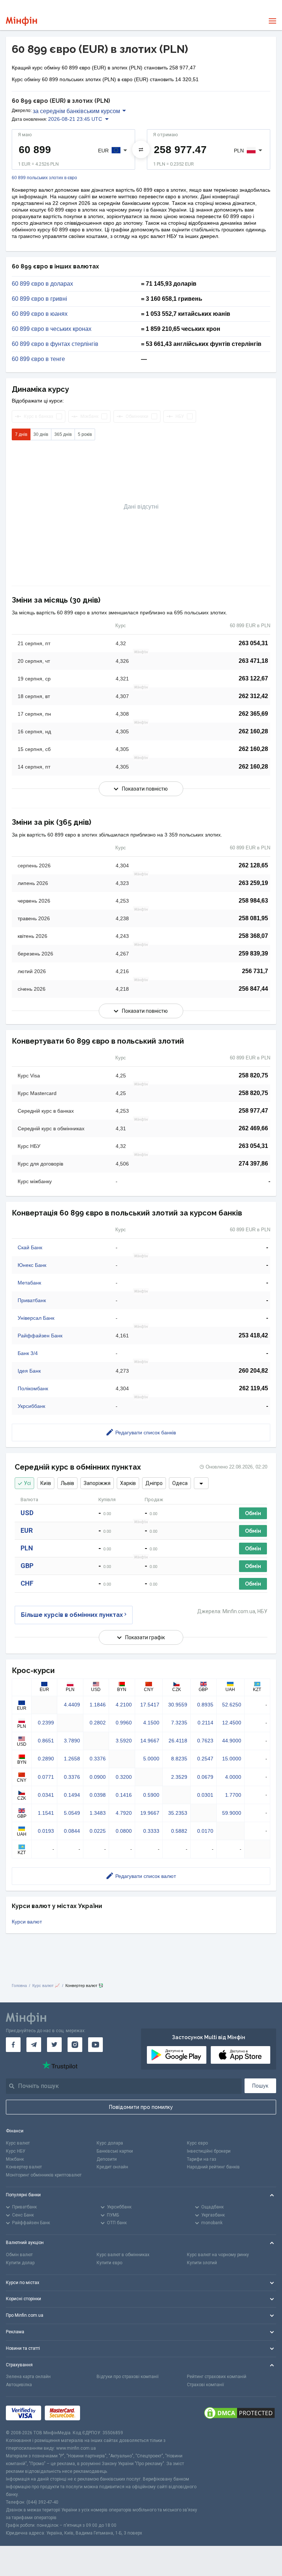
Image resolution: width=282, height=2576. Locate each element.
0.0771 (46, 1777)
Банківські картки (115, 2151)
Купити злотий (202, 2263)
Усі (27, 1483)
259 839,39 (253, 953)
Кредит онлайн (112, 2167)
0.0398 (98, 1795)
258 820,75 (253, 1075)
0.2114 (205, 1723)
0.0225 (98, 1831)
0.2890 (46, 1759)
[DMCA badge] (239, 2413)
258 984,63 (253, 901)
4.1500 (151, 1723)
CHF (27, 1583)
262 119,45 (254, 1388)
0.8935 (205, 1705)
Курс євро (197, 2143)
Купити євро (109, 2263)
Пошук (260, 2086)
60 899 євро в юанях (40, 314)
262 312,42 (253, 696)
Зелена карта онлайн (28, 2377)
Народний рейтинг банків (213, 2167)
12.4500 (232, 1723)
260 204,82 (253, 1371)
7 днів (21, 434)
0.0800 (124, 1831)
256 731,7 (255, 971)
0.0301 (205, 1795)
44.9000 (232, 1741)
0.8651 (46, 1741)
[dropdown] (201, 1483)
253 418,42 (253, 1335)
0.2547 (205, 1759)
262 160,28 (253, 731)
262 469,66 (253, 1128)
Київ (46, 1483)
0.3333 (151, 1831)
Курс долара (110, 2143)
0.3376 (98, 1759)
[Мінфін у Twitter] (54, 2045)
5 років (85, 434)
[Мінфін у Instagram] (75, 2045)
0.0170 (205, 1831)
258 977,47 (253, 1111)
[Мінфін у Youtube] (95, 2045)
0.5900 (151, 1795)
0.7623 (205, 1741)
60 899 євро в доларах (42, 284)
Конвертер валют (24, 2167)
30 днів (41, 434)
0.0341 (46, 1795)
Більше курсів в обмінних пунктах (72, 1615)
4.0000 (233, 1777)
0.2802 (98, 1723)
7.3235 (179, 1723)
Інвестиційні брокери (209, 2151)
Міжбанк (15, 2159)
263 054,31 (253, 643)
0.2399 (46, 1723)
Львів (67, 1483)
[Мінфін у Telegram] (34, 2045)
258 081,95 (253, 918)
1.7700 (233, 1795)
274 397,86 (253, 1164)
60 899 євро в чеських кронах (52, 329)
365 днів (63, 434)
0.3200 (124, 1777)
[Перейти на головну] (21, 21)
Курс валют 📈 (46, 1986)
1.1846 (98, 1705)
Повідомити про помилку (141, 2107)
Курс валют (18, 2143)
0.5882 (179, 1831)
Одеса (180, 1483)
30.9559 (178, 1705)
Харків (128, 1483)
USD (27, 1513)
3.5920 (124, 1741)
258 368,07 (253, 936)
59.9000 (232, 1813)
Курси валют (27, 1922)
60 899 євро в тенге (38, 359)
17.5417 (150, 1705)
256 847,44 (253, 989)
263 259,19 (253, 883)
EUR (27, 1530)
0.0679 (205, 1777)
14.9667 (150, 1741)
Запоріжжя (97, 1483)
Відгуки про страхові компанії (128, 2377)
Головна (19, 1986)
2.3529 (179, 1777)
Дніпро (154, 1483)
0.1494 (72, 1795)
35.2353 (178, 1813)
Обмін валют (19, 2255)
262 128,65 (253, 865)
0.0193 (46, 1831)
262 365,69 (253, 714)
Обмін (253, 1513)
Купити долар (20, 2263)
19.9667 (150, 1813)
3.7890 (72, 1741)
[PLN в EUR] (141, 149)
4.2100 (124, 1705)
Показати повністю (145, 789)
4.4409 (72, 1705)
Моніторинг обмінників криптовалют (44, 2175)
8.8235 (179, 1759)
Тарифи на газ (202, 2159)
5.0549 (72, 1813)
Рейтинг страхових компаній (217, 2377)
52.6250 (232, 1705)
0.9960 (124, 1723)
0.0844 (72, 1831)
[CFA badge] (100, 2413)
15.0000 (232, 1759)
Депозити (107, 2159)
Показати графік (145, 1637)
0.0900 (98, 1777)
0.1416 (124, 1795)
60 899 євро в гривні (39, 299)
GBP (27, 1566)
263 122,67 (253, 678)
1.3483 (98, 1813)
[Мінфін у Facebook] (13, 2045)
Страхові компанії (205, 2385)
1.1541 (46, 1813)
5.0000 (151, 1759)
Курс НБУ (16, 2151)
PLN (27, 1548)
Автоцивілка (19, 2385)
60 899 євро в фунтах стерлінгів (55, 344)
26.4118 (178, 1741)
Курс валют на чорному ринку (218, 2255)
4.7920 (124, 1813)
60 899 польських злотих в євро (44, 178)
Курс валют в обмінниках (123, 2255)
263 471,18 (253, 661)
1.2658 (72, 1759)
